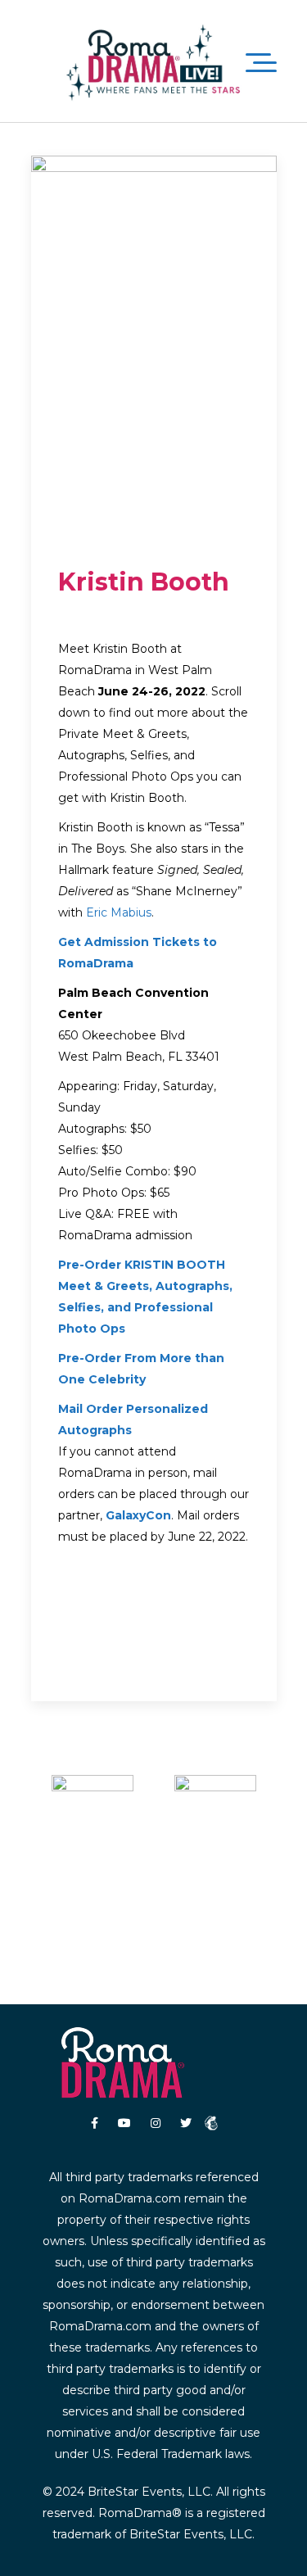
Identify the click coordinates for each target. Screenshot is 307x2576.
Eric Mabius (119, 912)
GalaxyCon (138, 1515)
